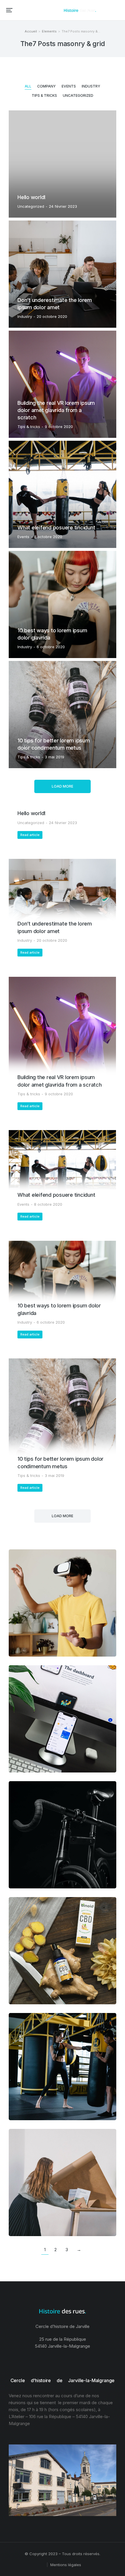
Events (69, 86)
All (28, 86)
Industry (91, 86)
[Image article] (63, 164)
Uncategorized (78, 95)
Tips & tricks (44, 95)
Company (47, 86)
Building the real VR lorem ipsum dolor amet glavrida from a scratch (56, 410)
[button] (9, 10)
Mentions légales (66, 2565)
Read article (30, 835)
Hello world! (32, 197)
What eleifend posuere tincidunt (56, 528)
